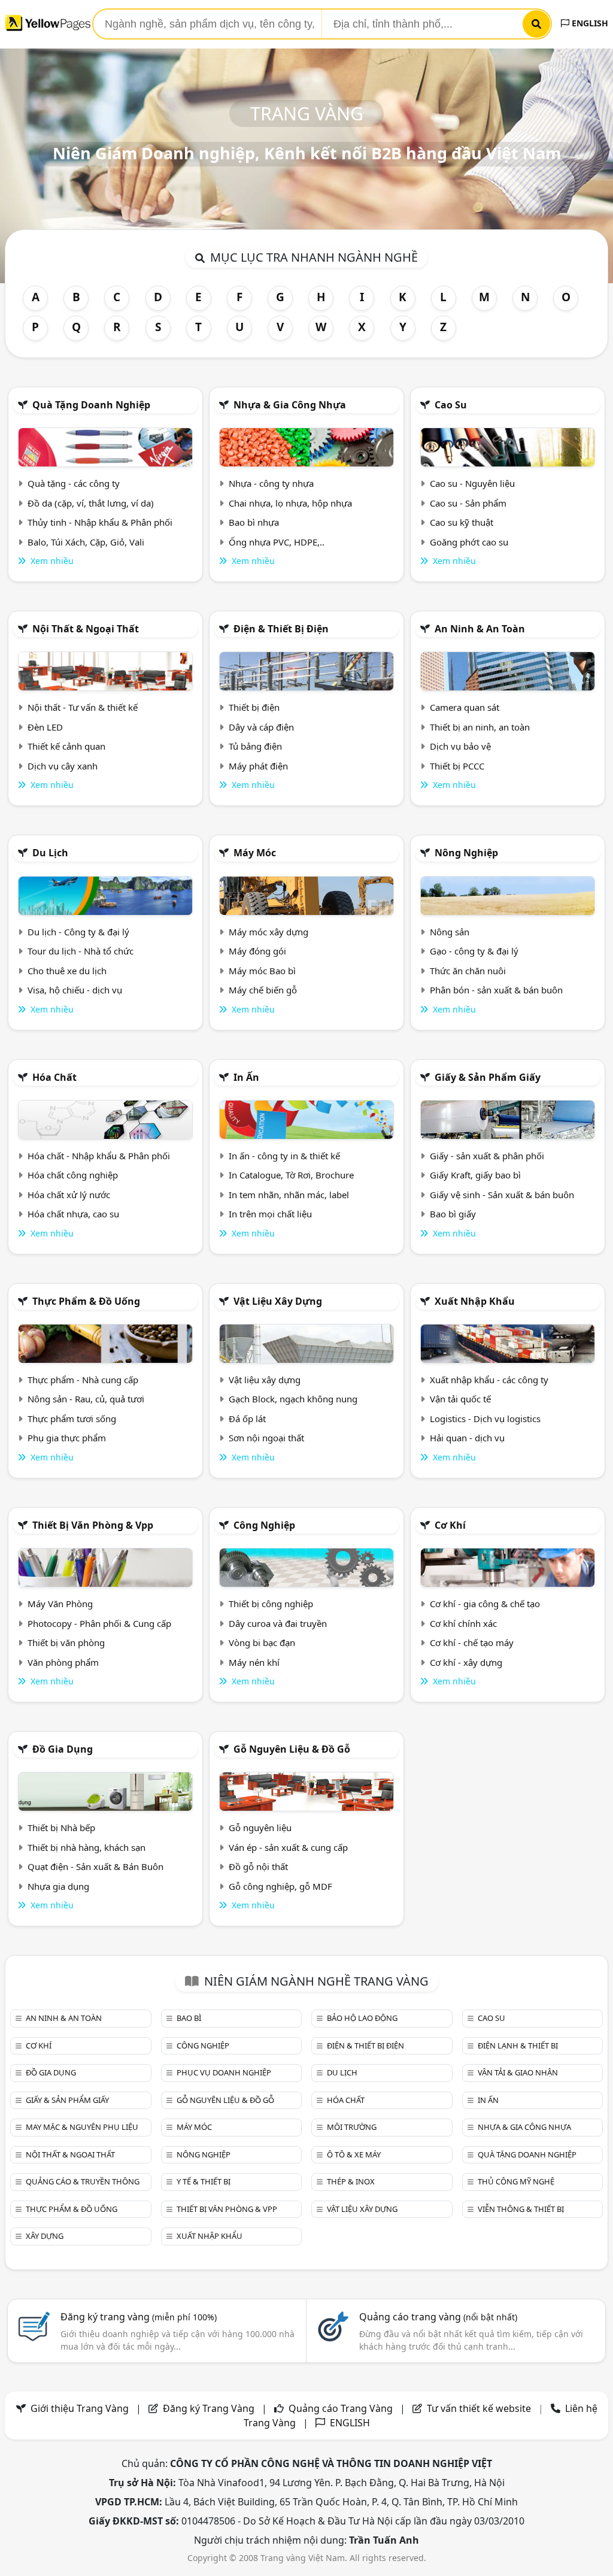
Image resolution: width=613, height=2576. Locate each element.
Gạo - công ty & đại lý (474, 951)
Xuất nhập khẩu (475, 1301)
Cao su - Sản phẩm (468, 503)
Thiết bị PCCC (457, 766)
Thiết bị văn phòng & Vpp (93, 1525)
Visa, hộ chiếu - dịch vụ (75, 990)
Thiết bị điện (254, 707)
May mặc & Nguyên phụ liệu (82, 2127)
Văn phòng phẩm (63, 1662)
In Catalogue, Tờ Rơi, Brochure (291, 1175)
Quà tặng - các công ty (74, 483)
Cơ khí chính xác (463, 1623)
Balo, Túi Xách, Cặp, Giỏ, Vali (86, 542)
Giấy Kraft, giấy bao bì (475, 1175)
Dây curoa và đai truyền (278, 1623)
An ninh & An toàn (480, 629)
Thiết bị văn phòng (66, 1642)
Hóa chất (54, 1077)
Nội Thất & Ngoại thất (86, 629)
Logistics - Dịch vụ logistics (485, 1419)
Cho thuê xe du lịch (67, 971)
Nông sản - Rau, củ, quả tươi (86, 1399)
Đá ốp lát (247, 1419)
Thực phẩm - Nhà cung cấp (83, 1380)
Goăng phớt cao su (469, 542)
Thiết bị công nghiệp (271, 1604)
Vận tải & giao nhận (518, 2072)
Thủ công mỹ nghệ (516, 2181)
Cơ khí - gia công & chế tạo (485, 1604)
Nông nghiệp (466, 853)
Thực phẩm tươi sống (72, 1419)
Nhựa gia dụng (58, 1886)
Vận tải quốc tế (460, 1399)
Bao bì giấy (453, 1214)
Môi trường (352, 2127)
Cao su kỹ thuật (462, 522)
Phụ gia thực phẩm (67, 1438)
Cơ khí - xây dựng (466, 1662)
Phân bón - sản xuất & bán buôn (496, 990)
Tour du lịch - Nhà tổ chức (81, 951)
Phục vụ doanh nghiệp (224, 2072)
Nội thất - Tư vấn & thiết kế (83, 707)
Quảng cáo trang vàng (438, 2317)
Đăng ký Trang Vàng (209, 2408)
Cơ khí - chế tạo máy (472, 1642)
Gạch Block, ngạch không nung (293, 1399)
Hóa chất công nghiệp (73, 1175)
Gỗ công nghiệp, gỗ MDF (280, 1886)
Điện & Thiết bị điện (281, 629)
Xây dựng (45, 2236)
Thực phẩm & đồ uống (86, 1301)
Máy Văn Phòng (60, 1604)
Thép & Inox (351, 2181)
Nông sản (450, 932)
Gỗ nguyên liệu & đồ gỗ (292, 1749)
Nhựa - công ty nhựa (271, 483)
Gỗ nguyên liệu (260, 1828)
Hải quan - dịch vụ (467, 1438)
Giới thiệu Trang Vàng (80, 2408)
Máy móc (255, 853)
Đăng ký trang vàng (139, 2317)
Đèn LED (45, 727)
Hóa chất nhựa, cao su (73, 1214)
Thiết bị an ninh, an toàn (480, 727)
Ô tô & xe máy (354, 2154)
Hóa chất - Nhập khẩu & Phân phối (99, 1156)
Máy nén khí (254, 1662)
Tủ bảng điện (255, 746)
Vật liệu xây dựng (278, 1301)
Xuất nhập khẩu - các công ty (489, 1380)
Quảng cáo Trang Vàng (341, 2408)
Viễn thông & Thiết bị (521, 2209)
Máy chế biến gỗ (263, 990)
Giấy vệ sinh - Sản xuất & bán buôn (502, 1195)
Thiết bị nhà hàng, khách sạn (87, 1847)
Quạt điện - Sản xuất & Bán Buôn (95, 1866)
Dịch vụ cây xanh (63, 766)
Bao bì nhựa (254, 522)
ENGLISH (589, 23)
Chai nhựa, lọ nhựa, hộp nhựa (290, 503)
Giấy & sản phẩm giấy (488, 1077)
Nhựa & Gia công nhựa (290, 405)
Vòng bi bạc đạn (262, 1642)
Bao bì (189, 2018)
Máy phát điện (258, 766)
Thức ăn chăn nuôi (468, 971)
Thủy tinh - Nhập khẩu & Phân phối (100, 522)
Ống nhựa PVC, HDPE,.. (277, 542)
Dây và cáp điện (261, 727)
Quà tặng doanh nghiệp (91, 405)
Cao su (451, 405)
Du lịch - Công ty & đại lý (78, 932)
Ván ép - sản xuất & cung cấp (288, 1847)
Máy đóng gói (257, 951)
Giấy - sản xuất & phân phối (487, 1156)
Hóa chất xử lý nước (69, 1195)
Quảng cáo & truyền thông (83, 2181)
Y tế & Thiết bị (204, 2181)
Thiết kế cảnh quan (66, 746)
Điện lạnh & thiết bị (518, 2045)
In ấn (246, 1077)
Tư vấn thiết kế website (480, 2408)
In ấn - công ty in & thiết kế (284, 1156)
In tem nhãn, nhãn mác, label (289, 1195)
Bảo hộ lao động (362, 2018)
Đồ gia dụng (63, 1749)
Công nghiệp (264, 1525)
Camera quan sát (465, 707)
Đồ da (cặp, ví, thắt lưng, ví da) (91, 503)
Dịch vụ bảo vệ (460, 746)
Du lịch (50, 853)
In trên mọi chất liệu (270, 1214)
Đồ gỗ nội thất (258, 1866)
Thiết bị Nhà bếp (61, 1828)
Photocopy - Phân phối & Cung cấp (99, 1623)
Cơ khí (450, 1525)
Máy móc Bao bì (262, 971)
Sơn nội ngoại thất (266, 1438)
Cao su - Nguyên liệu (472, 483)
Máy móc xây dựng (268, 932)
